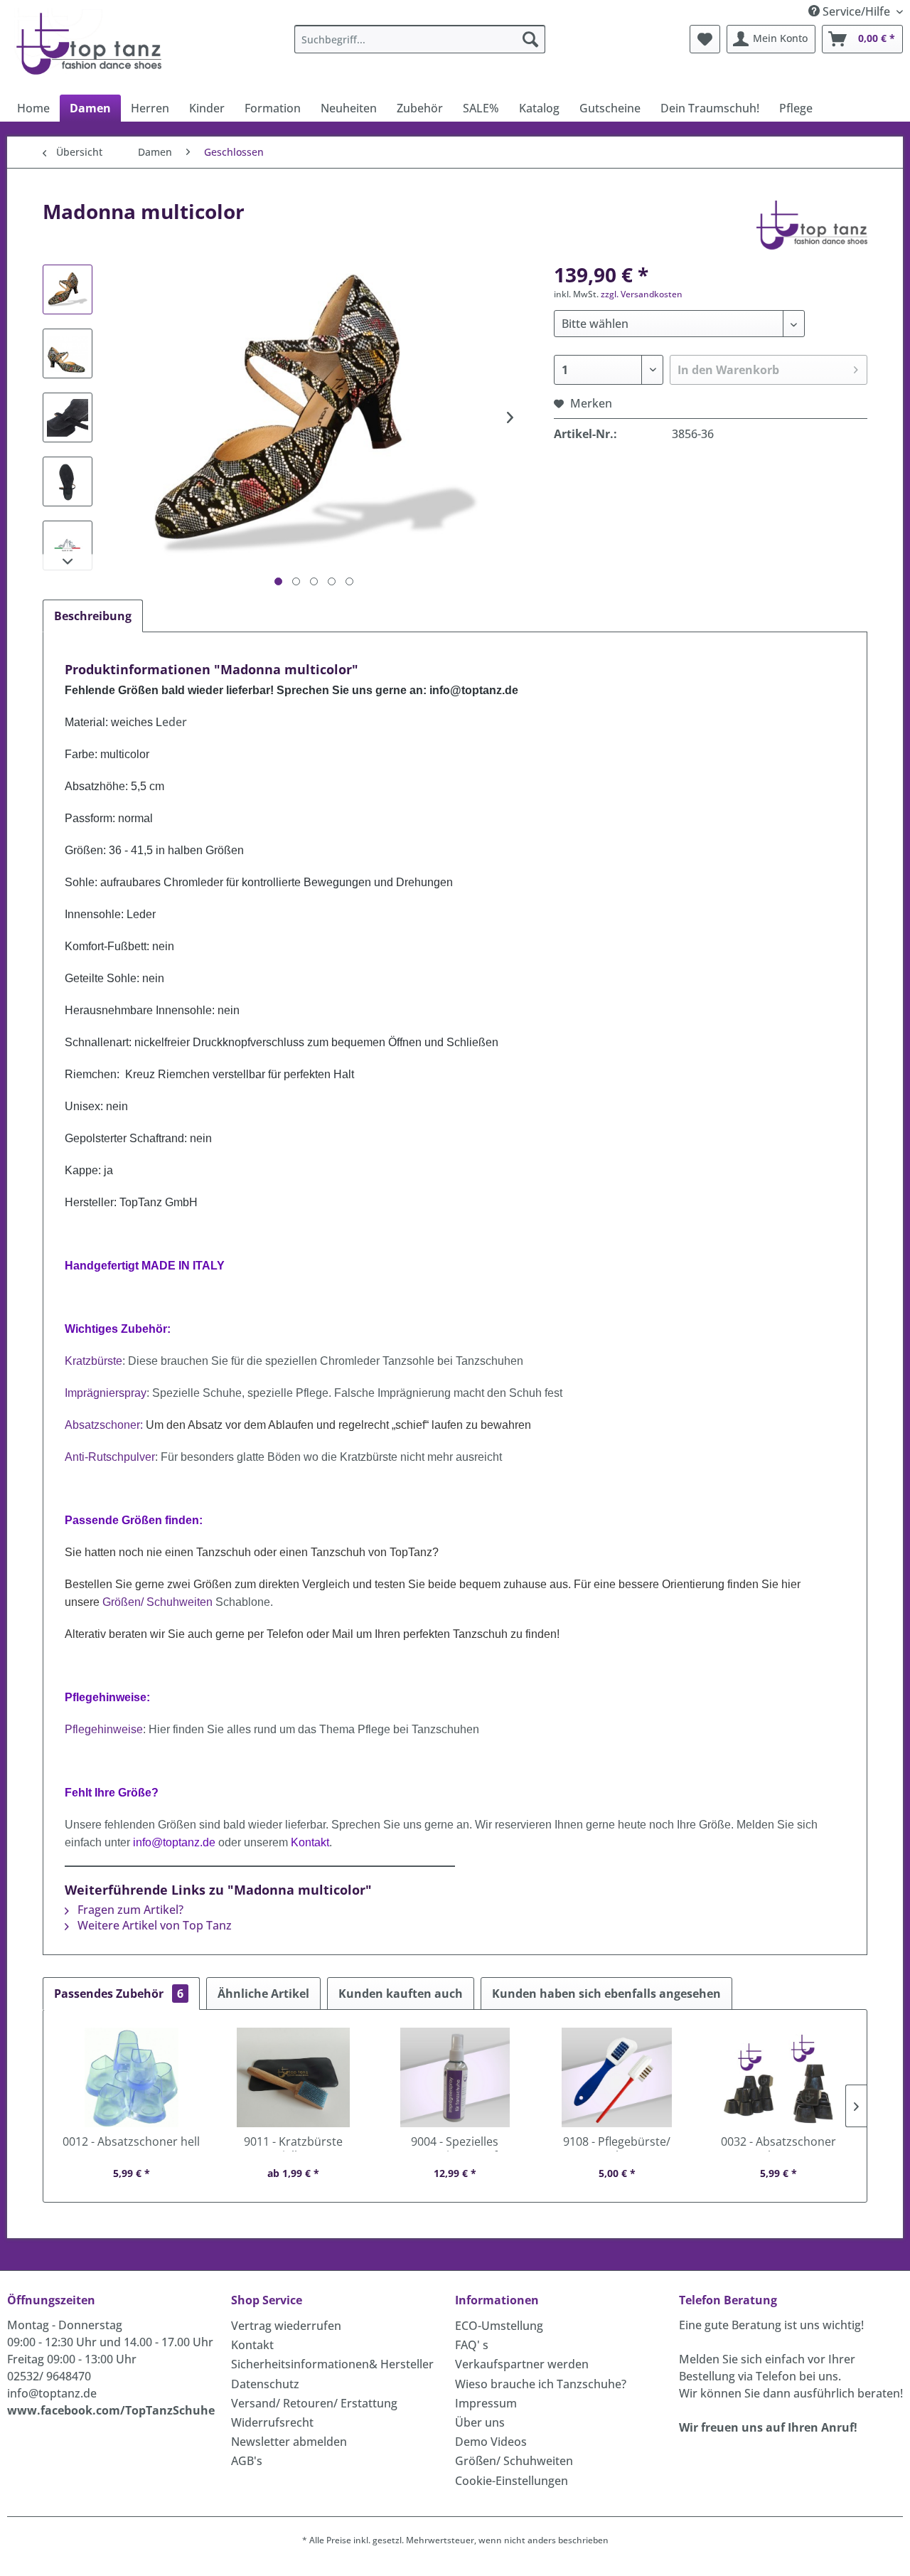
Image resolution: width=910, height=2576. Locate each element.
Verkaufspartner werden (522, 2364)
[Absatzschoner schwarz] (778, 2077)
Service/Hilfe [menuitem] (856, 11)
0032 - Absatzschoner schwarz (778, 2143)
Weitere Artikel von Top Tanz (153, 1925)
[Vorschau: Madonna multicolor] (68, 289)
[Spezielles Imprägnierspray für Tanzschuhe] (455, 2077)
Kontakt (252, 2345)
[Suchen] (530, 39)
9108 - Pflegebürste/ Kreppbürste (617, 2143)
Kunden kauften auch (401, 1994)
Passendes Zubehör (119, 1994)
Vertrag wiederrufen (286, 2326)
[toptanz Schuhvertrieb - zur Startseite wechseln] (93, 43)
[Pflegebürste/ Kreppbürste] (617, 2077)
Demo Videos (491, 2442)
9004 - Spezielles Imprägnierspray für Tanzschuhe (455, 2143)
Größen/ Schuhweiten (514, 2461)
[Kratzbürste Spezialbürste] (294, 2077)
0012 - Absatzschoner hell (131, 2142)
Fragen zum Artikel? (129, 1910)
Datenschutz (265, 2384)
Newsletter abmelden (289, 2442)
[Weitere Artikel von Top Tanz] (812, 225)
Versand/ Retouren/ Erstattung (314, 2403)
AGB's (247, 2461)
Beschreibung (93, 616)
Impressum (486, 2403)
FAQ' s (472, 2345)
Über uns (480, 2422)
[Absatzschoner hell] (132, 2077)
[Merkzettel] (705, 39)
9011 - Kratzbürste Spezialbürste (293, 2143)
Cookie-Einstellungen (512, 2481)
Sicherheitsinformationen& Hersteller (332, 2364)
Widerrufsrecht (272, 2422)
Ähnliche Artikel (263, 1994)
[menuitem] (420, 39)
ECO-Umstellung (499, 2326)
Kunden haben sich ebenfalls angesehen (606, 1994)
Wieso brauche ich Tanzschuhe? (541, 2384)
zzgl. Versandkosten (642, 294)
